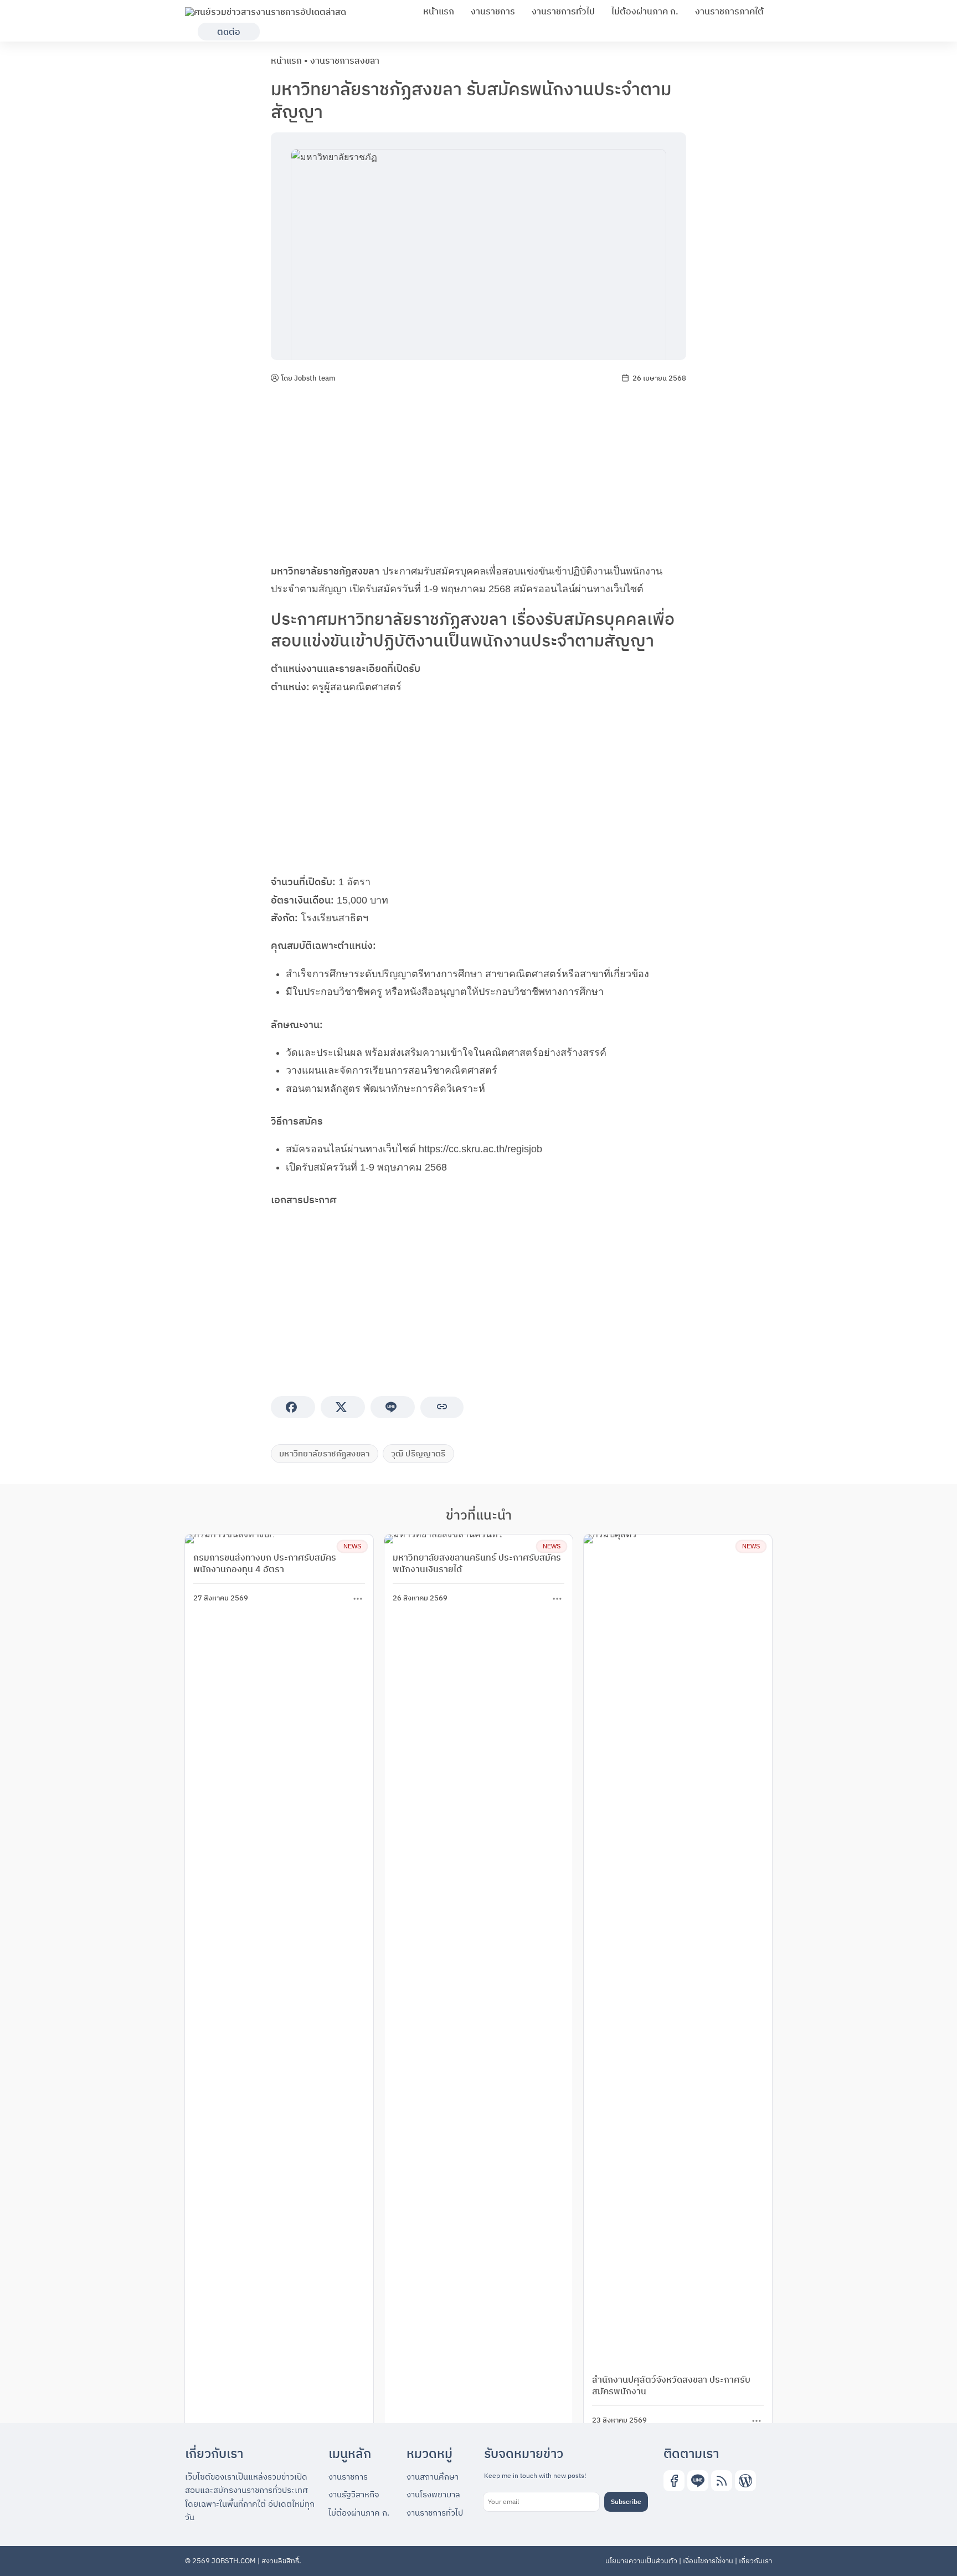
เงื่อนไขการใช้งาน (708, 2561)
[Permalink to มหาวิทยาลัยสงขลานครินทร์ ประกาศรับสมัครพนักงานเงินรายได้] (444, 1539)
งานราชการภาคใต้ (729, 11)
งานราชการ (493, 11)
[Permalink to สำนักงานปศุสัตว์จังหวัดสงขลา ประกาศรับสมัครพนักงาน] (678, 1950)
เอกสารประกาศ (303, 1200)
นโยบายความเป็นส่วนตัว (641, 2561)
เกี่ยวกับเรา (755, 2561)
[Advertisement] (478, 474)
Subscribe (626, 2501)
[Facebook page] (674, 2481)
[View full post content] (358, 1599)
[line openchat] (698, 2481)
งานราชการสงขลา (345, 60)
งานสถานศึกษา (433, 2477)
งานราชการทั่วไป (563, 11)
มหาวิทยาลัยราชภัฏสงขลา (325, 571)
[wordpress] (745, 2481)
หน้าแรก (439, 11)
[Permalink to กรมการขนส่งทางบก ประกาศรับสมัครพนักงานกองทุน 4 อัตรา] (230, 1539)
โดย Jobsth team (308, 378)
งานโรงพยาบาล (433, 2494)
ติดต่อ (229, 32)
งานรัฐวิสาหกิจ (354, 2494)
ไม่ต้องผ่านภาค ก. (645, 11)
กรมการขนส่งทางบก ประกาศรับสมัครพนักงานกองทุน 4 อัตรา (265, 1563)
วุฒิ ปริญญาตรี (418, 1453)
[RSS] (722, 2481)
